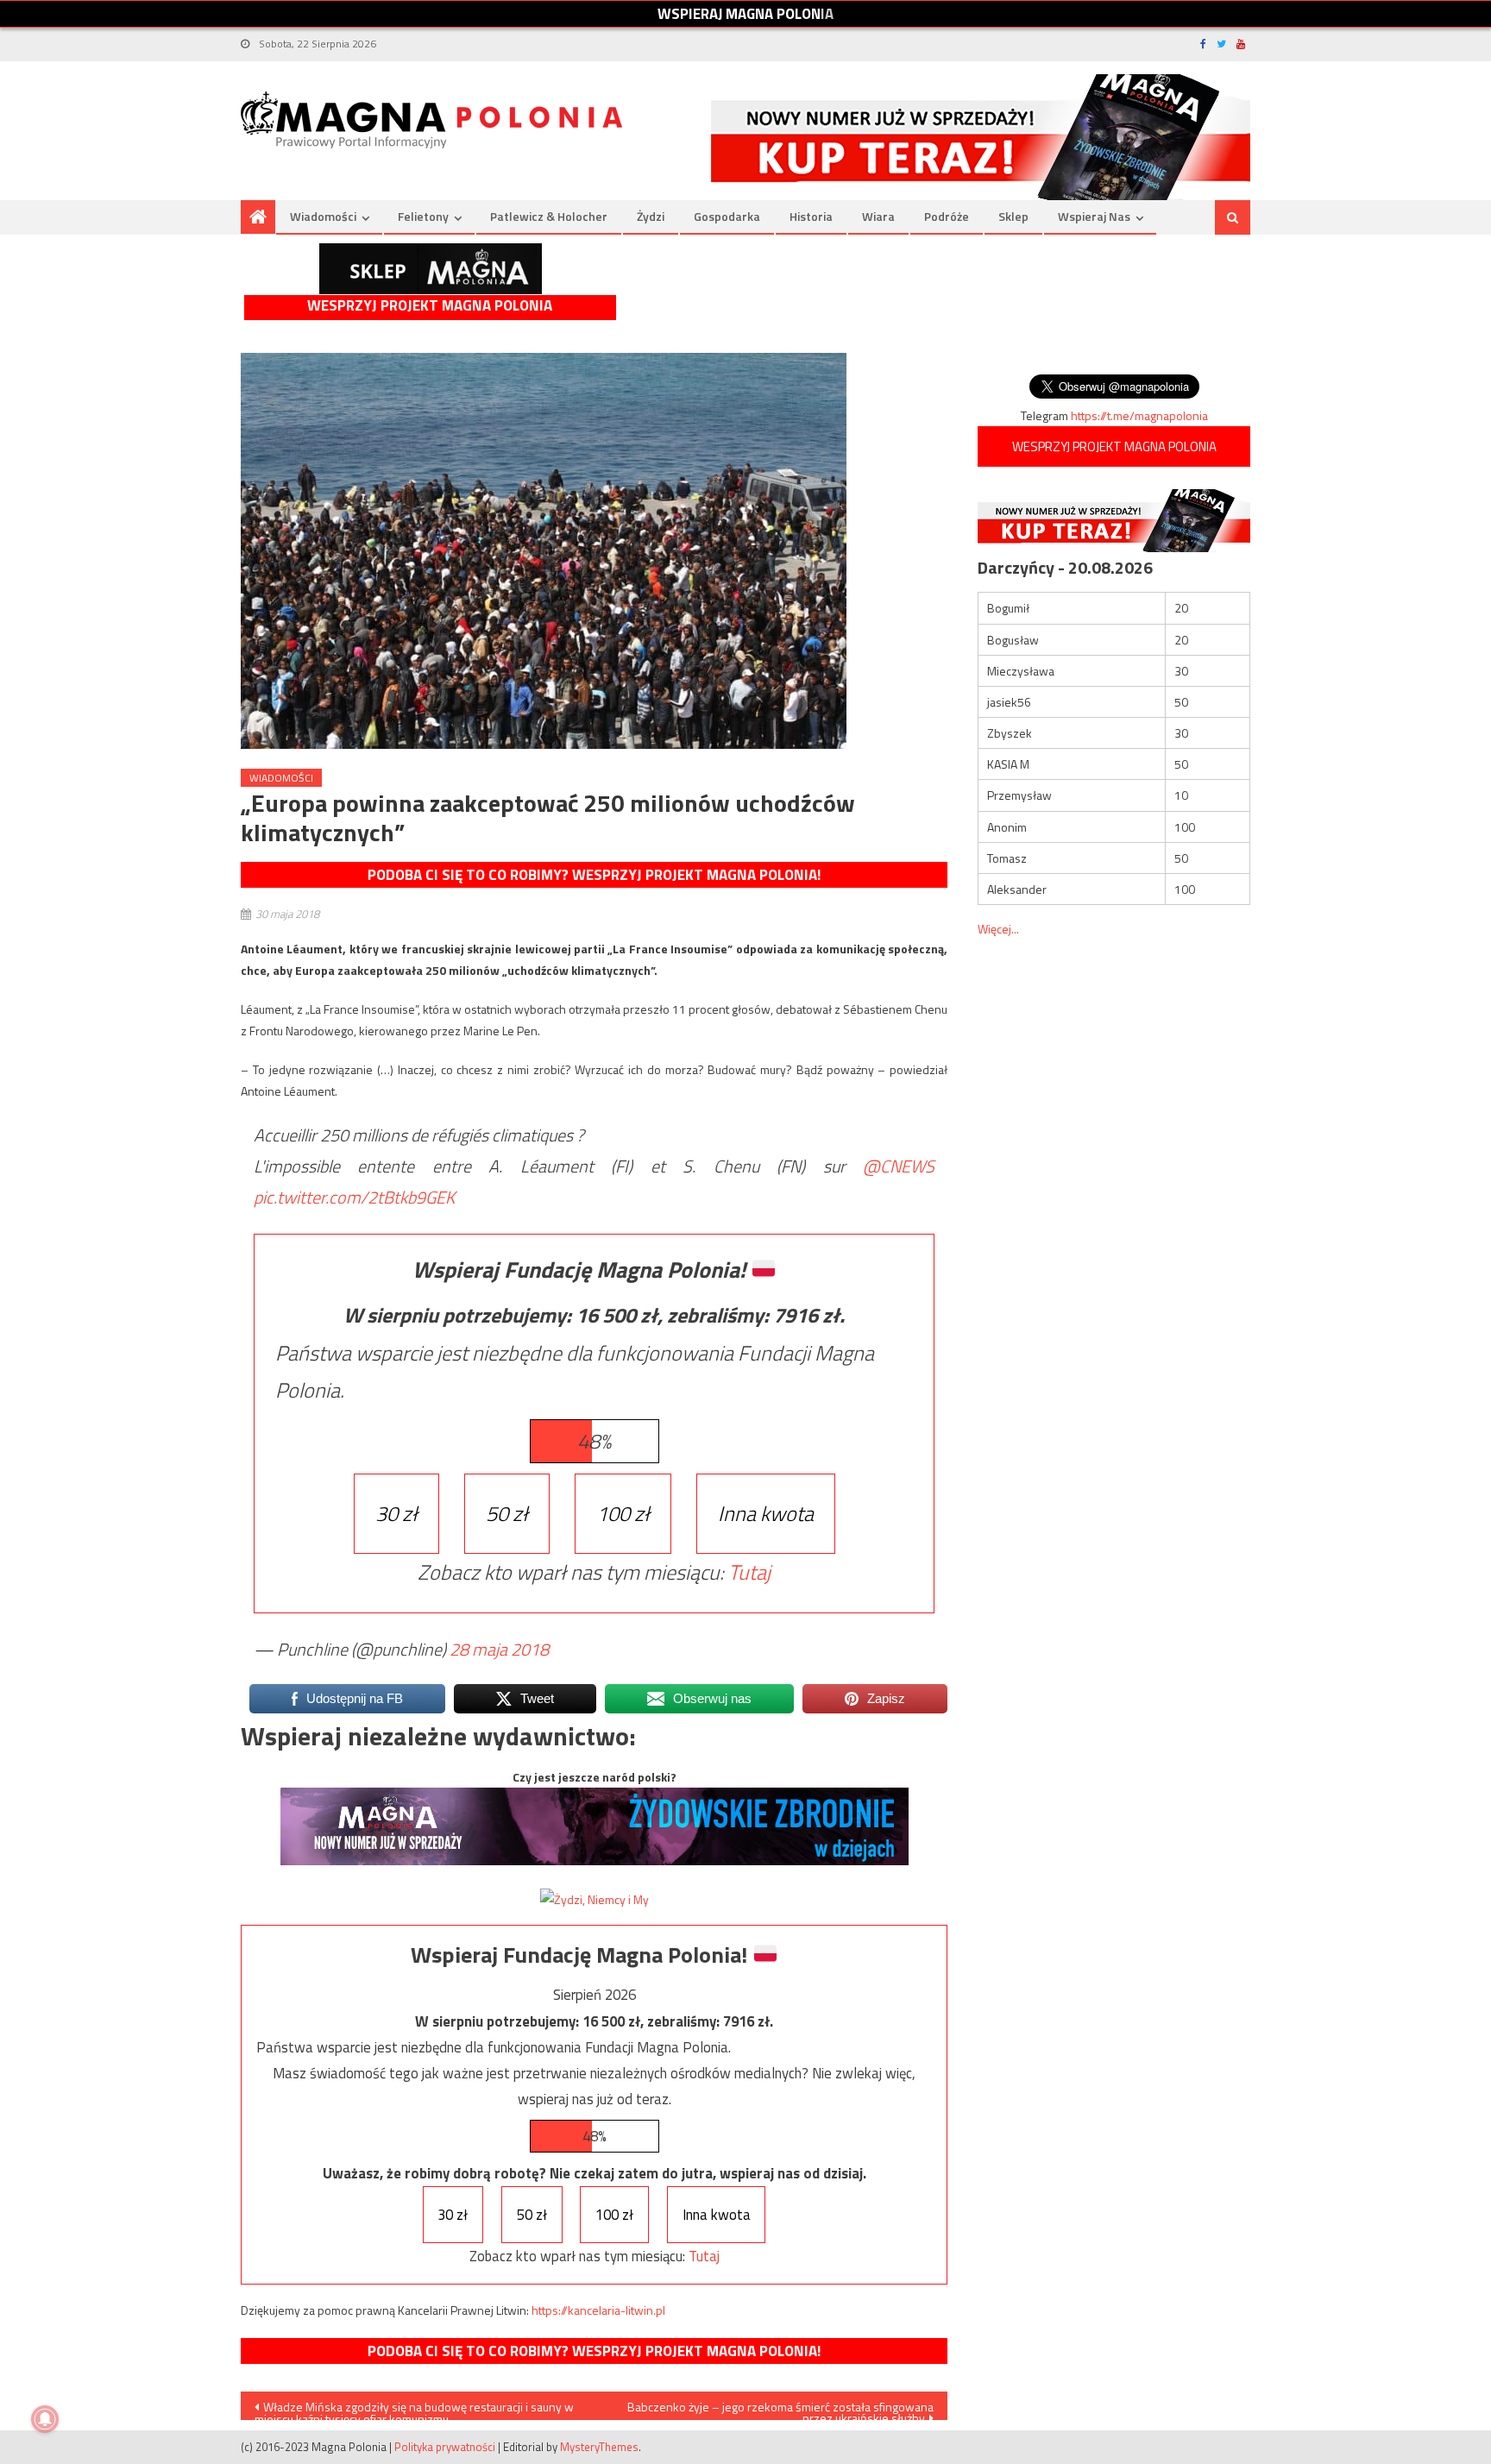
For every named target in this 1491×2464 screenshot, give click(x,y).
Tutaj (749, 1572)
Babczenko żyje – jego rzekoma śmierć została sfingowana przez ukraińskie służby (780, 2409)
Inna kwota (766, 1513)
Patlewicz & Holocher (549, 216)
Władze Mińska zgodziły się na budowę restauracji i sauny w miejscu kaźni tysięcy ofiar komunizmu (414, 2409)
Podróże (947, 216)
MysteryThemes (599, 2447)
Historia (811, 216)
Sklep (1013, 216)
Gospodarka (727, 216)
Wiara (878, 216)
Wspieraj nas (1094, 216)
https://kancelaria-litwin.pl (598, 2310)
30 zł (396, 1513)
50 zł (507, 1513)
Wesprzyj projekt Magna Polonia (430, 306)
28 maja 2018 (499, 1649)
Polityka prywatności (445, 2447)
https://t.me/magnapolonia (1139, 415)
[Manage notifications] (45, 2419)
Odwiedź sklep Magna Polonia (431, 269)
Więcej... (998, 929)
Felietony (423, 216)
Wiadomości (323, 216)
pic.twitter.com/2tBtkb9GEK (354, 1197)
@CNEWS (899, 1166)
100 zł (623, 1513)
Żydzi (651, 216)
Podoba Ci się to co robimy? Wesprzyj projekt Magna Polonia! (594, 875)
